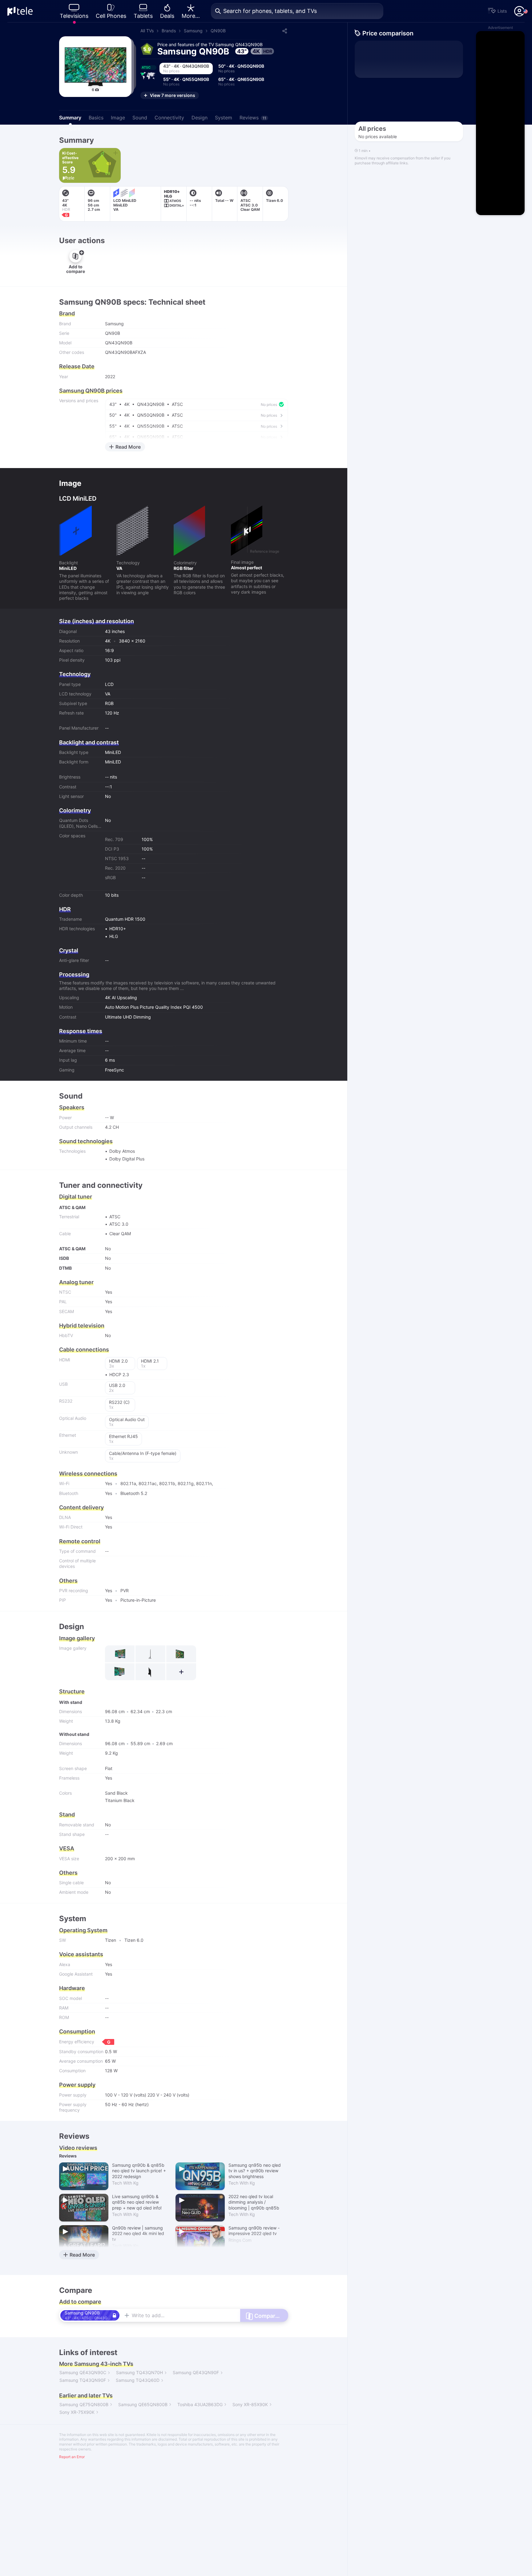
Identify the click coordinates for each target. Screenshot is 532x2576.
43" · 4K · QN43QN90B (186, 68)
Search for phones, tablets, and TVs (270, 11)
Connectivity (169, 118)
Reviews (253, 118)
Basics (96, 118)
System (224, 118)
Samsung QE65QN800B (143, 2404)
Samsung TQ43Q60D (138, 2380)
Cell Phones (111, 16)
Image (118, 118)
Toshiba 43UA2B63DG (200, 2404)
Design (199, 118)
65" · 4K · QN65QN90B (241, 82)
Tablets (143, 16)
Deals (167, 16)
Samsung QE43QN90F (196, 2372)
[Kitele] (20, 11)
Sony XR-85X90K (250, 2404)
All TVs (147, 31)
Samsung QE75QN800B (84, 2404)
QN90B (218, 31)
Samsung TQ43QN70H (139, 2372)
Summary (70, 118)
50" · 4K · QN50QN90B (241, 68)
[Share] (284, 31)
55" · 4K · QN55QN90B (186, 82)
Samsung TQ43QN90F (83, 2380)
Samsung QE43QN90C (83, 2372)
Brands (169, 31)
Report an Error (72, 2457)
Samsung (193, 31)
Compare (70, 129)
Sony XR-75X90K (77, 2412)
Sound (140, 118)
